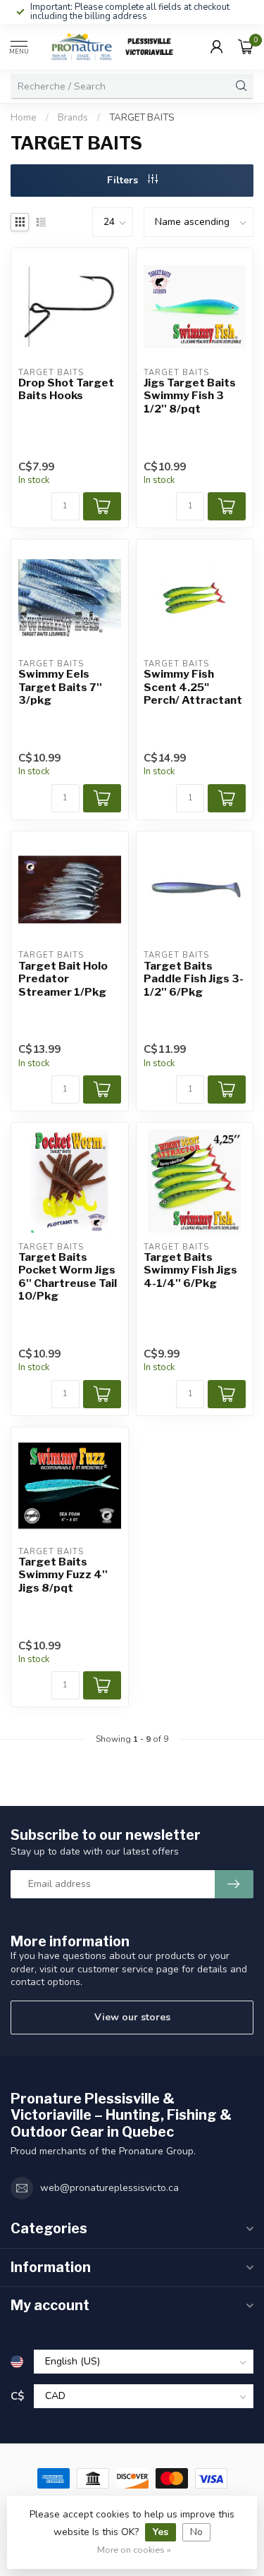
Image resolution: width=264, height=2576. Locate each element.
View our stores (132, 2017)
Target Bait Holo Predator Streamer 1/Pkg (63, 979)
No (196, 2532)
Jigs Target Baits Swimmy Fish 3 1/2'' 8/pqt (190, 396)
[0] (246, 47)
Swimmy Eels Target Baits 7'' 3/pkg (60, 687)
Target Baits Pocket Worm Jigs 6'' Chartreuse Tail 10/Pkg (68, 1277)
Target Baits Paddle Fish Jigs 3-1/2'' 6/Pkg (194, 979)
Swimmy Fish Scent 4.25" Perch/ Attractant (193, 687)
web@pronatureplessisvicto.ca (109, 2188)
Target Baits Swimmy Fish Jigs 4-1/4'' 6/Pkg (190, 1270)
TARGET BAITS (142, 118)
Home (24, 118)
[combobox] (120, 86)
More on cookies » (134, 2550)
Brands (73, 118)
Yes (161, 2532)
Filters (124, 180)
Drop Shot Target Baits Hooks (66, 389)
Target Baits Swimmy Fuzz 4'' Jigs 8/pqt (63, 1575)
